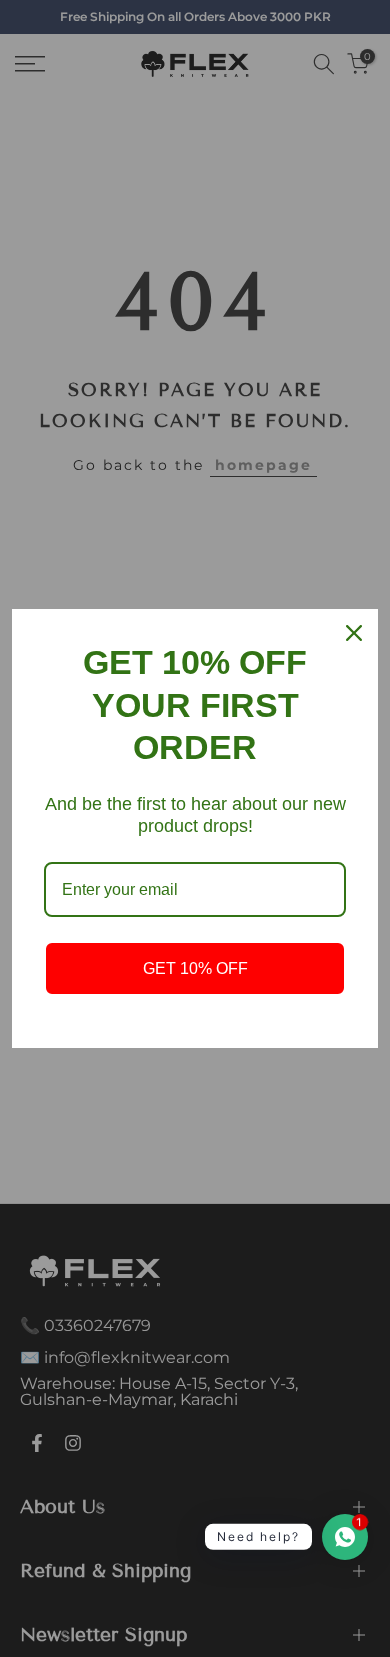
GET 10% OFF (195, 968)
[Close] (354, 633)
